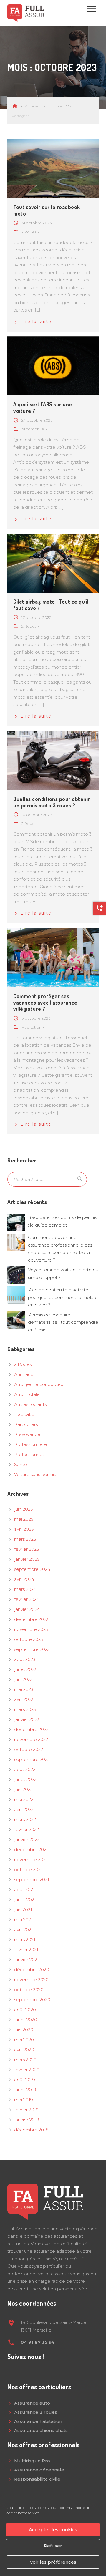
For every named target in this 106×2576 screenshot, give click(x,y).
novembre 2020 (31, 1980)
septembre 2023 (32, 1649)
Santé (21, 1464)
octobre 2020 (29, 1990)
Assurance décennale (39, 2470)
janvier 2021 (26, 1960)
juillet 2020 (26, 2020)
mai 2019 (24, 2100)
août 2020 (25, 2010)
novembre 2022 (31, 1739)
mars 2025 (25, 1539)
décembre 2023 (31, 1619)
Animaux (24, 1374)
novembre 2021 (31, 1859)
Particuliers (26, 1424)
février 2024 (27, 1599)
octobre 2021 (28, 1870)
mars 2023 (25, 1709)
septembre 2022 (32, 1759)
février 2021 (26, 1950)
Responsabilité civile (37, 2479)
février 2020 (27, 2070)
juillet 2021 (25, 1900)
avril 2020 (24, 2050)
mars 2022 (25, 1819)
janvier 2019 (27, 2120)
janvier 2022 (27, 1839)
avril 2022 (24, 1809)
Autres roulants (30, 1404)
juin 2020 (24, 2030)
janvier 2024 (27, 1609)
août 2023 (25, 1659)
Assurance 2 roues (36, 2412)
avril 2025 (24, 1529)
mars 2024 (25, 1589)
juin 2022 (23, 1789)
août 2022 (25, 1769)
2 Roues (23, 1364)
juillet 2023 (25, 1669)
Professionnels (30, 1454)
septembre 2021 (32, 1880)
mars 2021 (25, 1940)
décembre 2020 (32, 1970)
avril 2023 (24, 1699)
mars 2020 (25, 2060)
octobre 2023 (29, 1639)
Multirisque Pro (32, 2461)
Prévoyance (27, 1434)
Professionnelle (31, 1444)
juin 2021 (23, 1910)
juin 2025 (24, 1509)
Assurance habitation (38, 2421)
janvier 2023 (27, 1719)
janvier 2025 (27, 1559)
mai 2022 (24, 1799)
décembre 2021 (31, 1849)
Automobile (27, 1394)
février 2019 (26, 2110)
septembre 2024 (32, 1569)
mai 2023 (24, 1689)
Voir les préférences (53, 2562)
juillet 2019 (25, 2090)
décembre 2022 (31, 1729)
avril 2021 (24, 1930)
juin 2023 (23, 1679)
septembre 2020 (32, 2000)
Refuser (53, 2546)
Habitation (26, 1414)
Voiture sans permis (35, 1474)
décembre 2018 (31, 2130)
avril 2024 (24, 1579)
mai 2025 (24, 1519)
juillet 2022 (25, 1779)
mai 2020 (24, 2040)
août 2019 (25, 2080)
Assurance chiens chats (41, 2430)
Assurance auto (32, 2403)
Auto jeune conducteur (39, 1384)
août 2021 (24, 1890)
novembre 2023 (31, 1629)
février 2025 (27, 1549)
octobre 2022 (29, 1749)
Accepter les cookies (53, 2530)
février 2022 (26, 1829)
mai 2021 (23, 1920)
